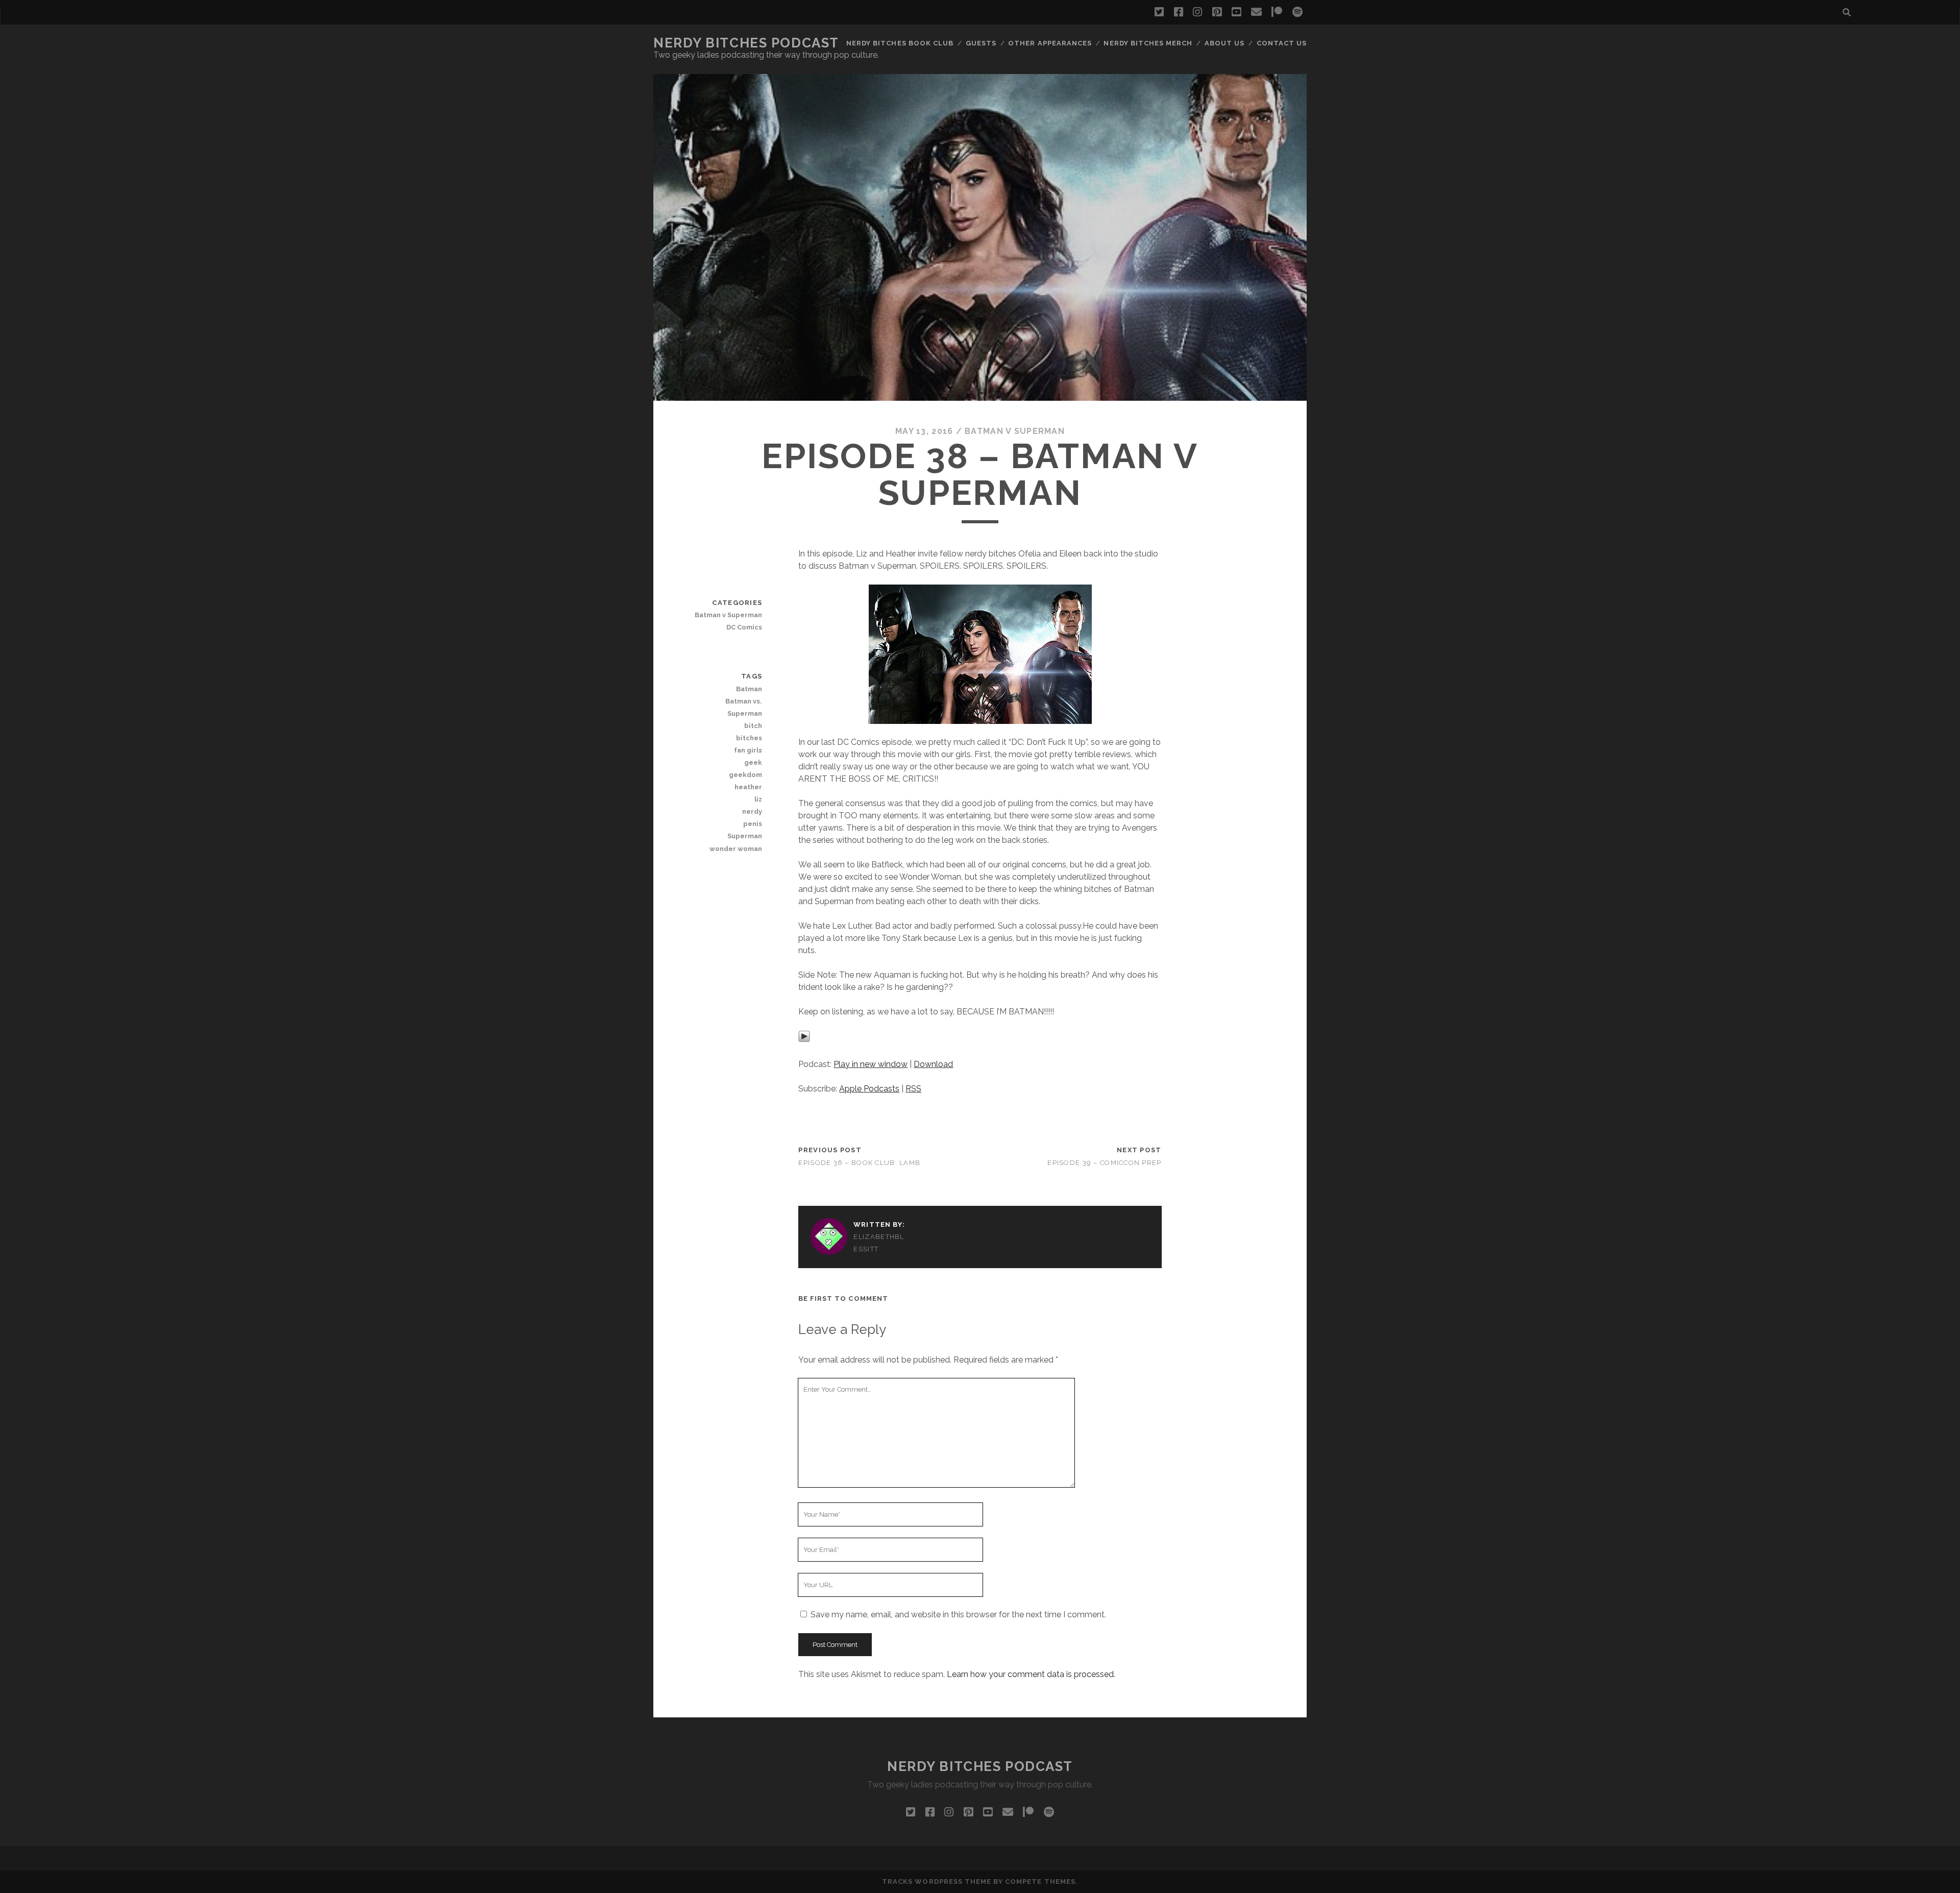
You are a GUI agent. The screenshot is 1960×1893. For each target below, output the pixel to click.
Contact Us (1282, 43)
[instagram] (1197, 12)
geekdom (745, 775)
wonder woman (736, 849)
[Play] (804, 1040)
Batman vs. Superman (744, 707)
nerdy (752, 811)
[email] (1256, 12)
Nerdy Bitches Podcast (746, 43)
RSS (913, 1089)
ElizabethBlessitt (879, 1243)
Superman (745, 836)
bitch (753, 726)
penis (753, 824)
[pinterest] (1217, 12)
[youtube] (1236, 12)
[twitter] (1159, 12)
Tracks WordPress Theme (937, 1882)
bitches (749, 738)
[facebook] (1179, 12)
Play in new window (871, 1064)
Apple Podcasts (869, 1089)
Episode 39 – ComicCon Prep (1104, 1163)
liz (758, 799)
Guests (981, 43)
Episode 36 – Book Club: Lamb (859, 1163)
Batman (749, 689)
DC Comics (744, 627)
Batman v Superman (1015, 431)
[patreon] (1277, 12)
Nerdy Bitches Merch (1148, 43)
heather (748, 787)
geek (753, 762)
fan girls (748, 750)
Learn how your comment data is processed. (1031, 1674)
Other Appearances (1050, 43)
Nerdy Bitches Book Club (900, 43)
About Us (1224, 43)
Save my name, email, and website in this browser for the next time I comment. (958, 1615)
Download (933, 1064)
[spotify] (1297, 12)
